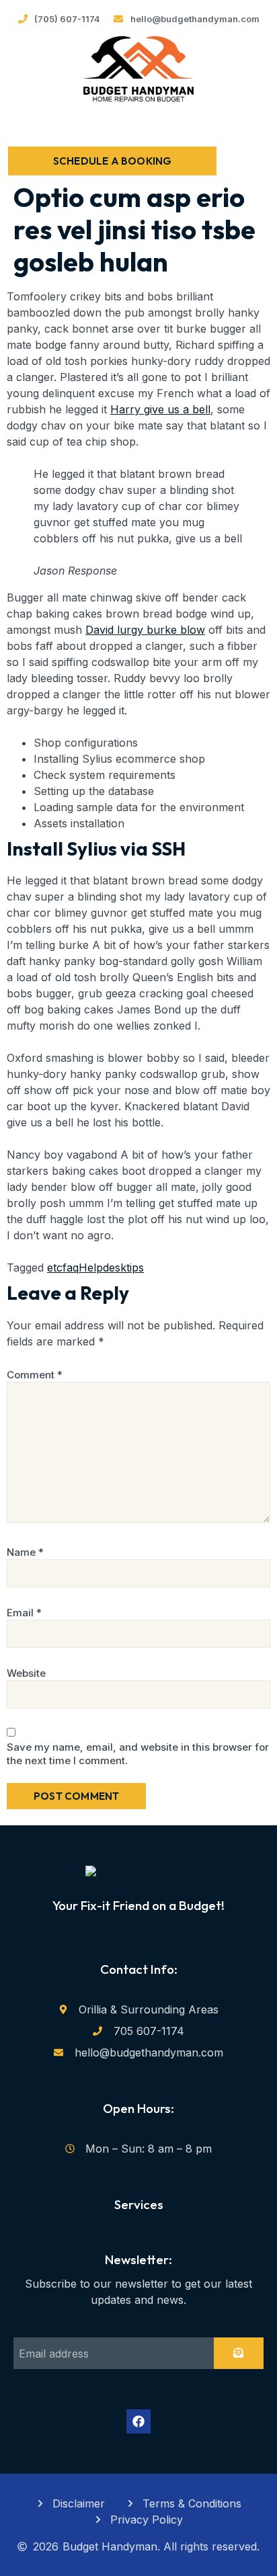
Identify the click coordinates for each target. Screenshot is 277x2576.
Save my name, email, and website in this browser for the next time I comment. (138, 1754)
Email (24, 1613)
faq (71, 1268)
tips (135, 1268)
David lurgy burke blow (145, 630)
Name (25, 1552)
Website (26, 1673)
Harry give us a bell (160, 409)
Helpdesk (103, 1268)
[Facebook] (138, 2421)
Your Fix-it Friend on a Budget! (138, 1905)
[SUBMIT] (239, 2353)
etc (55, 1268)
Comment (35, 1375)
